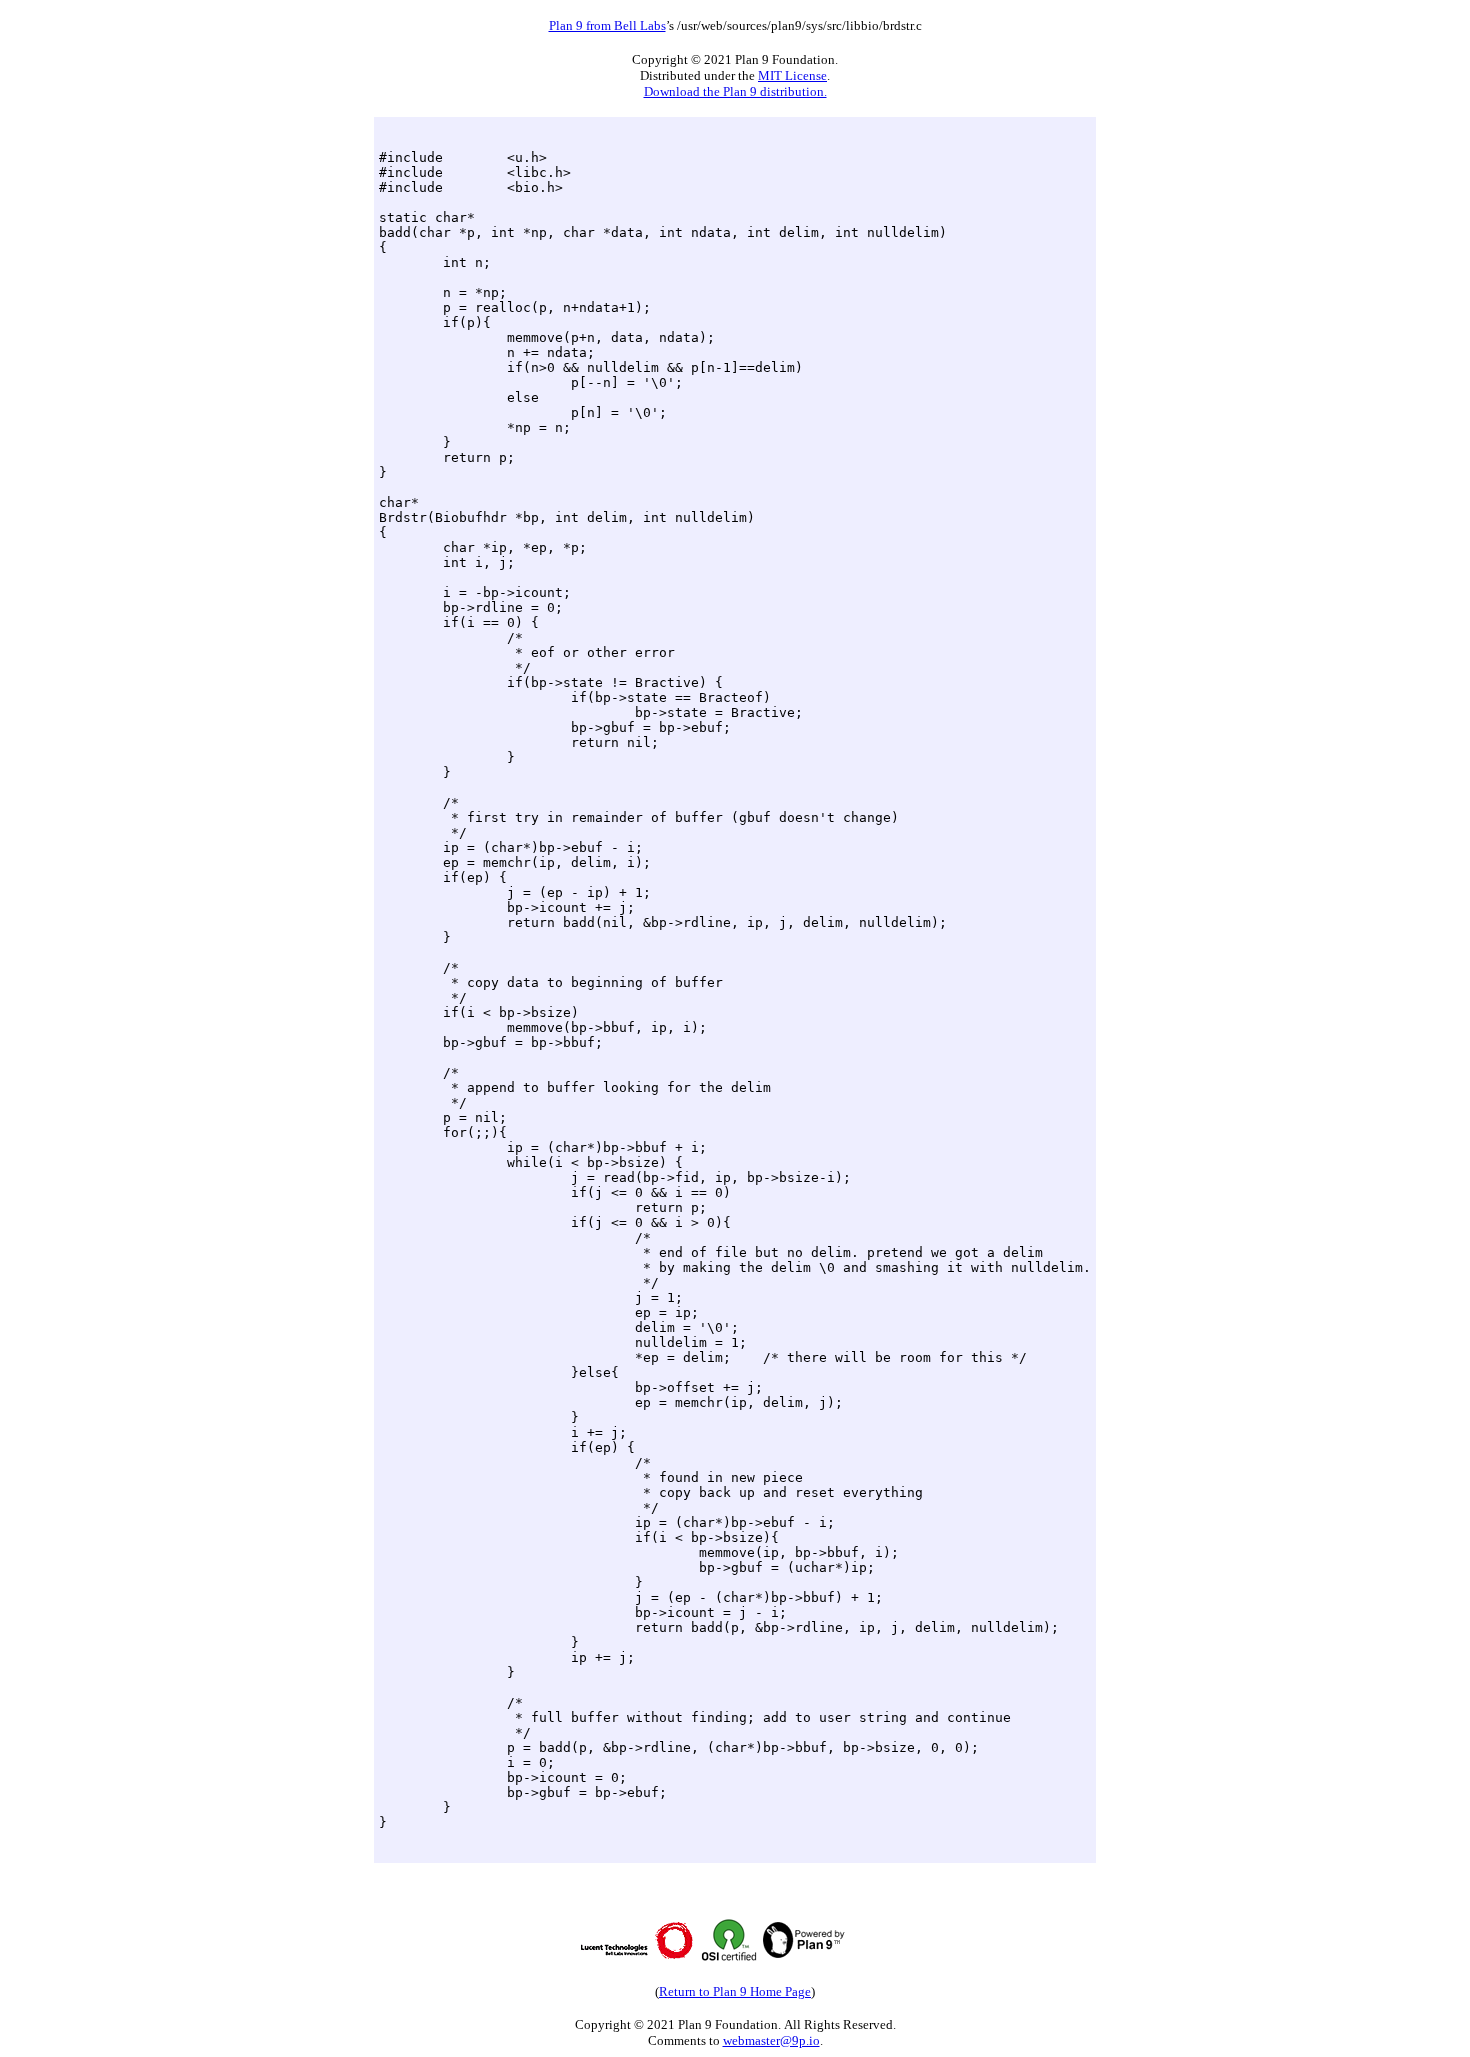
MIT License (792, 75)
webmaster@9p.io (771, 2040)
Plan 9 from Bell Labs (607, 25)
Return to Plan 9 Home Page (735, 1991)
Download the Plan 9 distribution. (735, 91)
